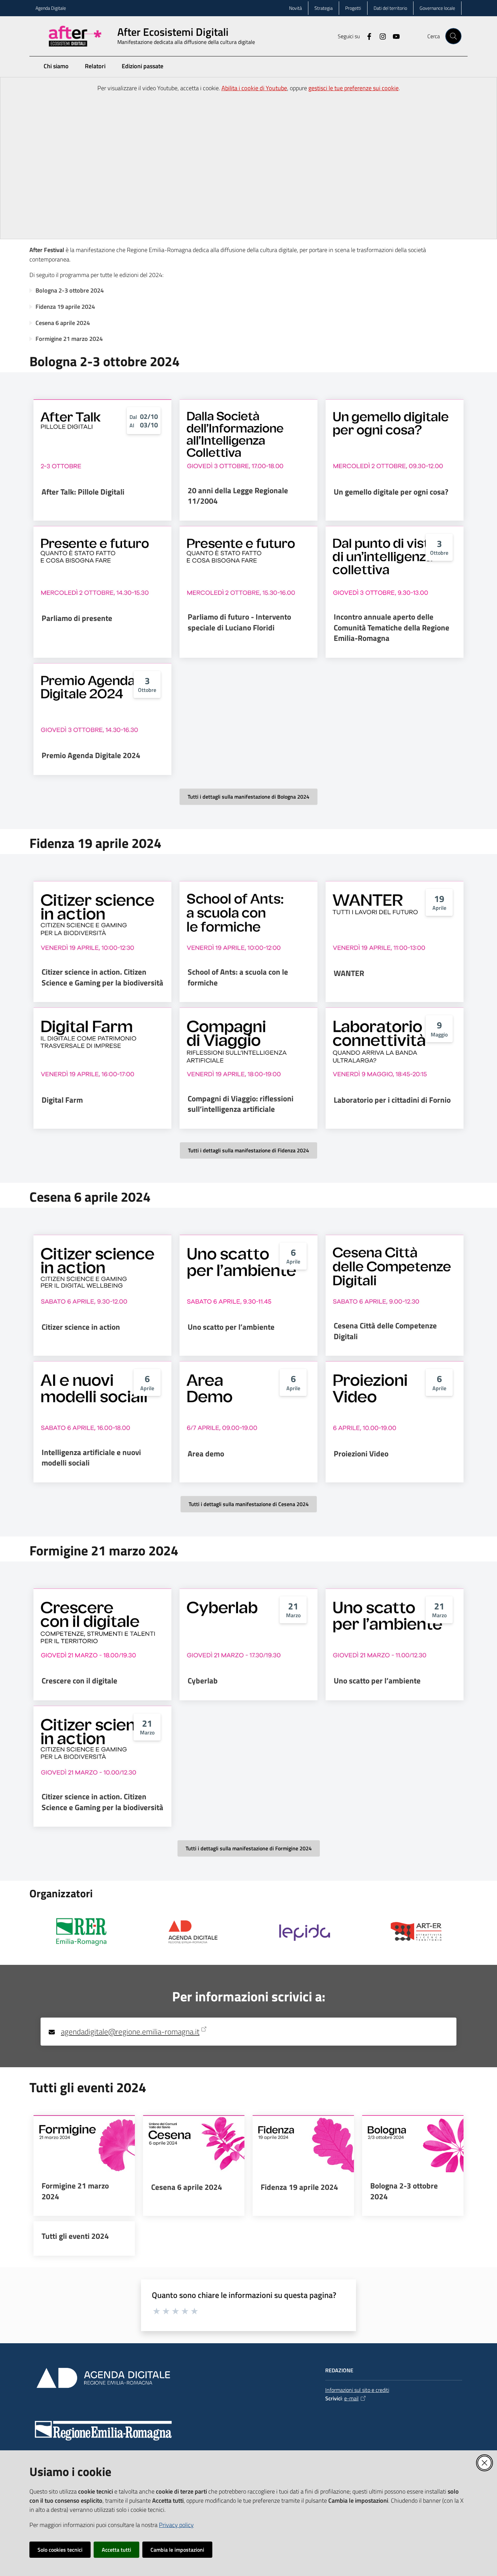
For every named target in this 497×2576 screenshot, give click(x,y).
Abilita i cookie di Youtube (254, 88)
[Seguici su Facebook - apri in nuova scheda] (366, 36)
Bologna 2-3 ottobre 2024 (70, 290)
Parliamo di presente (77, 618)
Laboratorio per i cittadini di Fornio (392, 1100)
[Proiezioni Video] (395, 1400)
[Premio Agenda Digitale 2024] (102, 702)
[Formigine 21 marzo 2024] (84, 2144)
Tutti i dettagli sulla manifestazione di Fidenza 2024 (249, 1150)
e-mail (351, 2398)
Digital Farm (62, 1100)
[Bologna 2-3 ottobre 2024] (413, 2144)
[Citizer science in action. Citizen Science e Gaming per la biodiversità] (102, 920)
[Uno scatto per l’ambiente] (249, 1274)
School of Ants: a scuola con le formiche (238, 977)
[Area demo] (249, 1400)
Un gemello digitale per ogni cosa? (391, 492)
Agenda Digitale (51, 8)
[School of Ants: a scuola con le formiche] (249, 920)
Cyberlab (203, 1681)
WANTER (349, 973)
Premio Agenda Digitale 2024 (91, 755)
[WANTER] (395, 920)
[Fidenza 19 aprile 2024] (303, 2144)
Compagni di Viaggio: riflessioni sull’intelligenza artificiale (241, 1104)
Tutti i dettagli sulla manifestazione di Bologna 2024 (249, 797)
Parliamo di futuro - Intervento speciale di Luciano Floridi (239, 622)
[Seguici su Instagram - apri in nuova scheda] (380, 36)
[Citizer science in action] (102, 1274)
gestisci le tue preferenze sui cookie (353, 88)
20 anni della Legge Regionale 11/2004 (238, 496)
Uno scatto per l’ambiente (231, 1327)
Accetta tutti (116, 2550)
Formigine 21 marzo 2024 (69, 339)
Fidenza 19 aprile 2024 (65, 307)
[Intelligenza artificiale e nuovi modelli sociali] (102, 1400)
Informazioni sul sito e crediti (357, 2390)
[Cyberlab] (249, 1627)
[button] (453, 36)
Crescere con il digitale (79, 1681)
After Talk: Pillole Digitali (83, 492)
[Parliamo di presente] (102, 565)
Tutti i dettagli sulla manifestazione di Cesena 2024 (249, 1504)
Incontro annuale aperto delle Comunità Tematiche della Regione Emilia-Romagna (392, 628)
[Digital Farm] (102, 1046)
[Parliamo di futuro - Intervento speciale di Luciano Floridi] (249, 565)
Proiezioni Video (361, 1454)
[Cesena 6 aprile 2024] (194, 2144)
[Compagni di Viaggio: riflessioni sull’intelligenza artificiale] (249, 1046)
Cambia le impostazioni (177, 2550)
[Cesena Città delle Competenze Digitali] (395, 1274)
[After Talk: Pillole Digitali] (102, 438)
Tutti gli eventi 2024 (75, 2236)
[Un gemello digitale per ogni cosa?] (395, 438)
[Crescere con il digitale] (102, 1627)
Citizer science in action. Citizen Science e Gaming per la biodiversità (102, 977)
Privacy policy (176, 2525)
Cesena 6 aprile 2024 (63, 323)
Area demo (206, 1454)
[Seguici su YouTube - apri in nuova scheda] (394, 36)
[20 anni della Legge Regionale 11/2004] (249, 438)
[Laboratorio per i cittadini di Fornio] (395, 1046)
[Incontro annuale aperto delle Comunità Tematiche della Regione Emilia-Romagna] (395, 565)
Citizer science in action (81, 1327)
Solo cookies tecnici (60, 2550)
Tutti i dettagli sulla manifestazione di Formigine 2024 (249, 1848)
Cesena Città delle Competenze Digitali (385, 1331)
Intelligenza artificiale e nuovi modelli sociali (91, 1458)
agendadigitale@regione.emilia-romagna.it (130, 2032)
